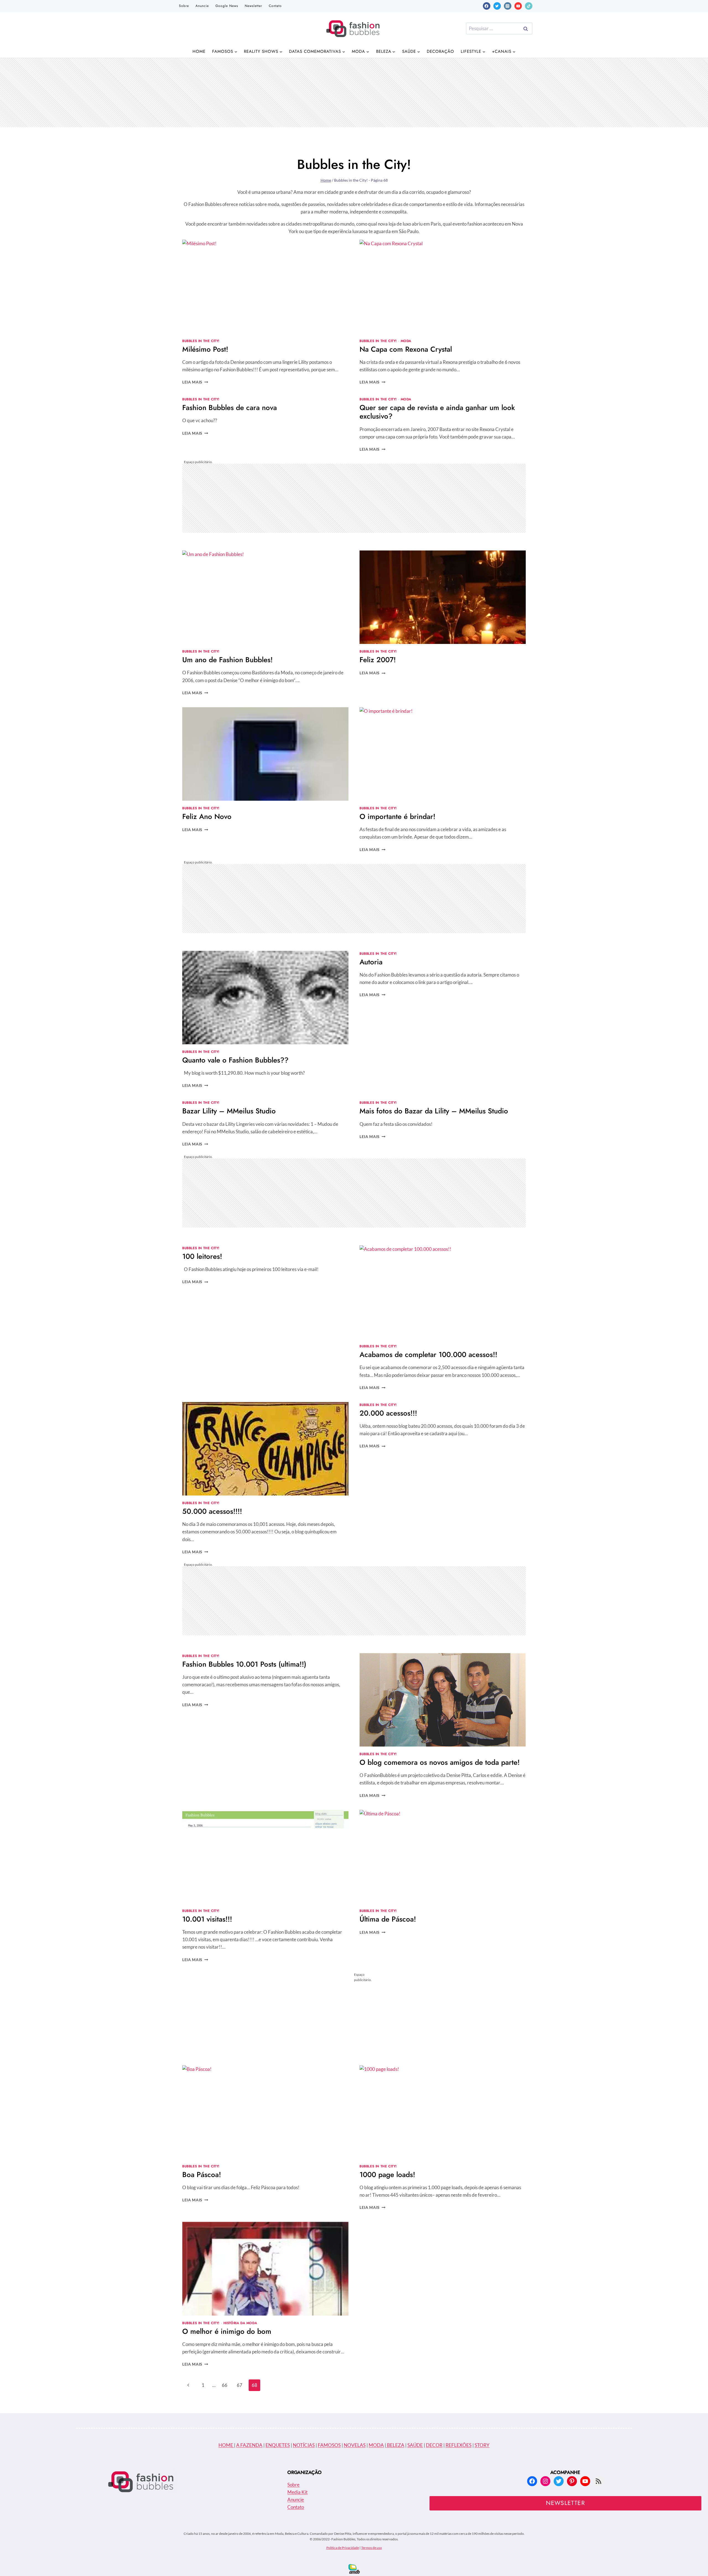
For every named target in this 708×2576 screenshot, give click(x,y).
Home (199, 51)
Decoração (440, 51)
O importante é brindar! (397, 816)
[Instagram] (508, 6)
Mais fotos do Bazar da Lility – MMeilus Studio (434, 1111)
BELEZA (395, 2445)
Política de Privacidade (343, 2548)
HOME (226, 2445)
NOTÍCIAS (304, 2445)
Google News (227, 6)
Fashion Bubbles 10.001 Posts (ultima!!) (244, 1664)
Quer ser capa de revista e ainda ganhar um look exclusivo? (437, 412)
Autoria (371, 962)
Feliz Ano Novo (207, 816)
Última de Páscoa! (388, 1919)
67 (240, 2385)
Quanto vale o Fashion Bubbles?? (235, 1060)
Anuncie (202, 6)
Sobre (184, 6)
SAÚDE (415, 2445)
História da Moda (240, 2323)
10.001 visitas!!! (207, 1919)
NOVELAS (355, 2445)
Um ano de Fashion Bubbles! (227, 660)
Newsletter (253, 6)
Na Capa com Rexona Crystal (406, 349)
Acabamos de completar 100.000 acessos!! (428, 1354)
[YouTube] (518, 6)
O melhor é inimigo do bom (227, 2331)
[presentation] (265, 286)
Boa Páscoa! (202, 2175)
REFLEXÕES (459, 2445)
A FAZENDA (249, 2445)
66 (225, 2385)
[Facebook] (487, 6)
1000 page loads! (387, 2175)
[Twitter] (497, 6)
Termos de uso (372, 2548)
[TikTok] (529, 6)
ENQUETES (278, 2445)
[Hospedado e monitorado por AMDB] (354, 2569)
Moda (406, 341)
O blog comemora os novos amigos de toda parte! (440, 1762)
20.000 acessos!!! (388, 1413)
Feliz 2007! (378, 660)
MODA (376, 2445)
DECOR (434, 2445)
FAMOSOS (329, 2445)
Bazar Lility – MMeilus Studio (229, 1111)
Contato (275, 6)
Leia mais (195, 382)
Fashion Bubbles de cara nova (230, 408)
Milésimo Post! (205, 349)
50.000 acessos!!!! (212, 1511)
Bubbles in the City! (201, 341)
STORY (482, 2445)
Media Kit (297, 2492)
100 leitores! (202, 1256)
